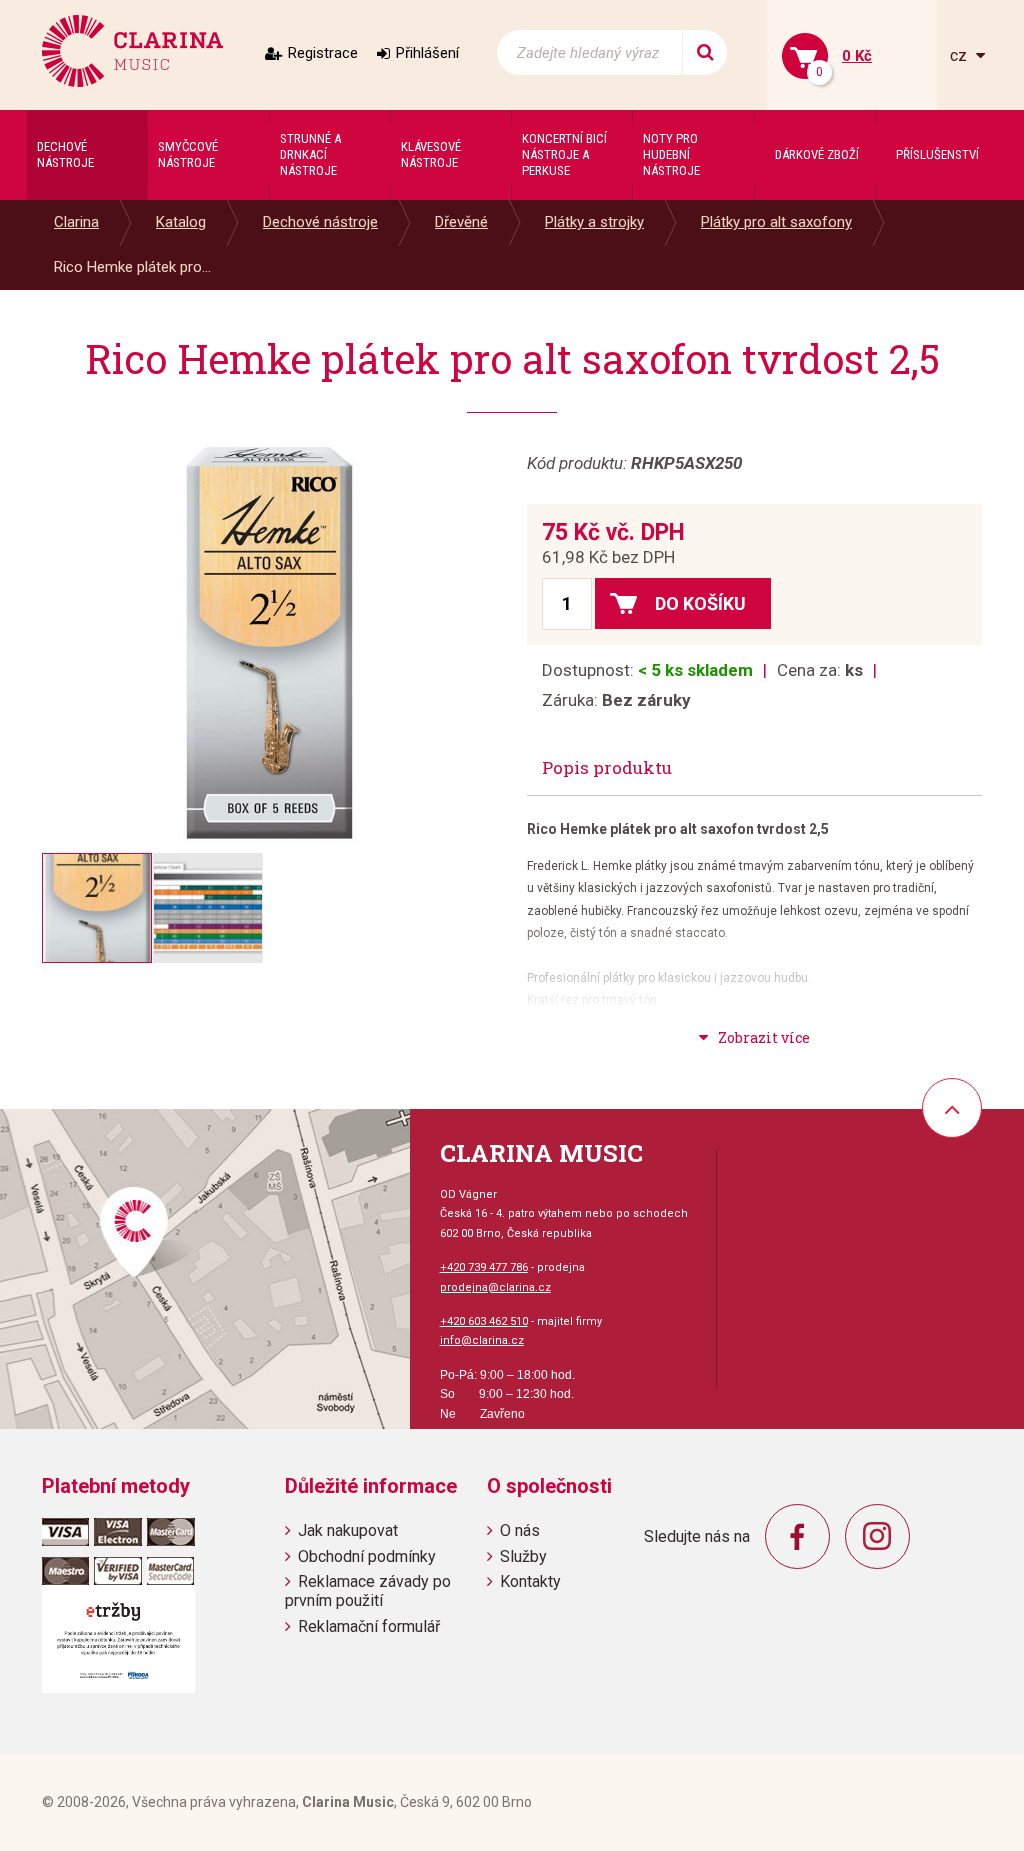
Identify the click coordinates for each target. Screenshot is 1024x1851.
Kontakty (530, 1581)
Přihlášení (427, 53)
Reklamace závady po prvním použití (368, 1591)
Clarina (76, 222)
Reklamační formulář (369, 1626)
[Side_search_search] (704, 52)
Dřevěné (461, 222)
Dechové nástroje (320, 222)
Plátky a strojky (594, 222)
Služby (523, 1556)
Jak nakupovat (348, 1530)
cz (960, 55)
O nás (520, 1530)
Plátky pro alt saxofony (776, 222)
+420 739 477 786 (484, 1267)
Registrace (323, 53)
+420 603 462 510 (484, 1321)
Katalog (181, 222)
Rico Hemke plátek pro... (132, 267)
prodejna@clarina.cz (495, 1287)
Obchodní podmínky (367, 1556)
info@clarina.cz (482, 1340)
